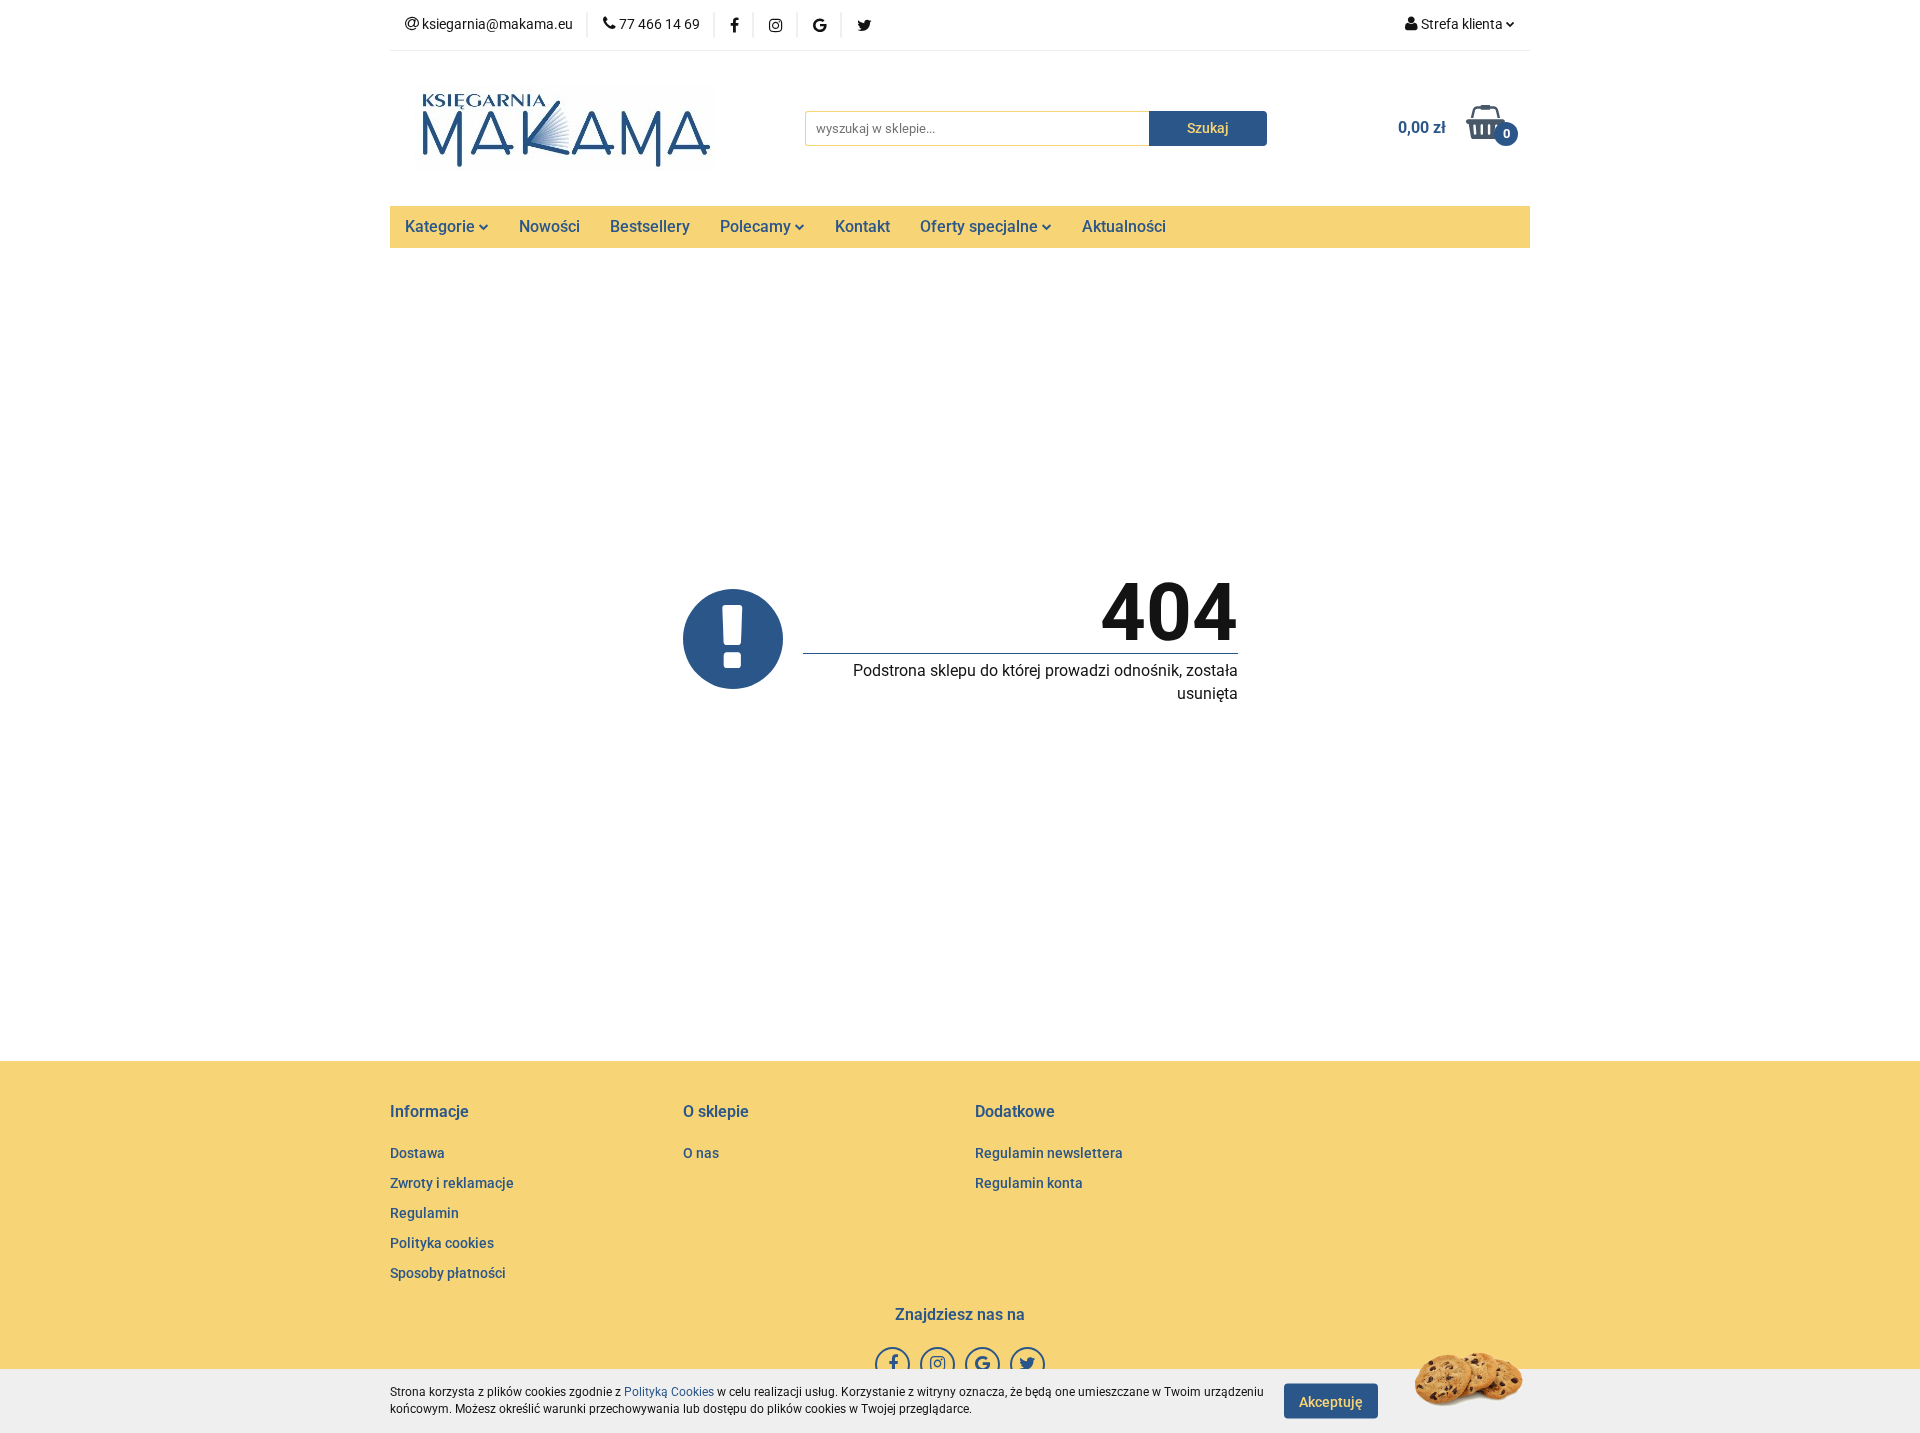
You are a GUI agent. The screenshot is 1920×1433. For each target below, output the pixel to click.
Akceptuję (1331, 1401)
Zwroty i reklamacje (452, 1183)
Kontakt (862, 226)
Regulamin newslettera (1049, 1153)
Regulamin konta (1029, 1183)
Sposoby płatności (448, 1273)
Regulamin (424, 1213)
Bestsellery (650, 226)
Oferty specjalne (981, 226)
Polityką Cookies (669, 1392)
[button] (429, 1112)
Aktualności (1124, 226)
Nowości (549, 226)
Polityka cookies (442, 1243)
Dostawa (417, 1153)
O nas (701, 1153)
